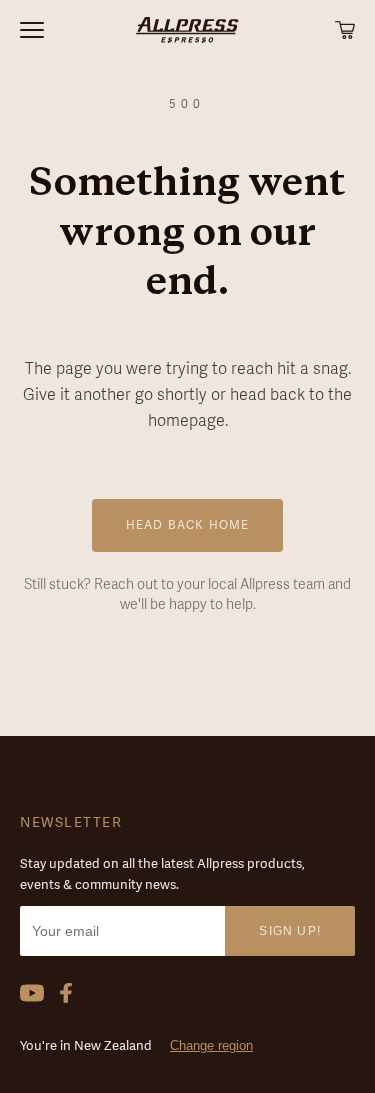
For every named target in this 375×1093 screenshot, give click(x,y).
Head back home (188, 525)
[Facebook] (66, 993)
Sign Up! (290, 931)
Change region (211, 1045)
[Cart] (345, 30)
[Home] (187, 30)
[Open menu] (68, 30)
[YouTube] (32, 993)
